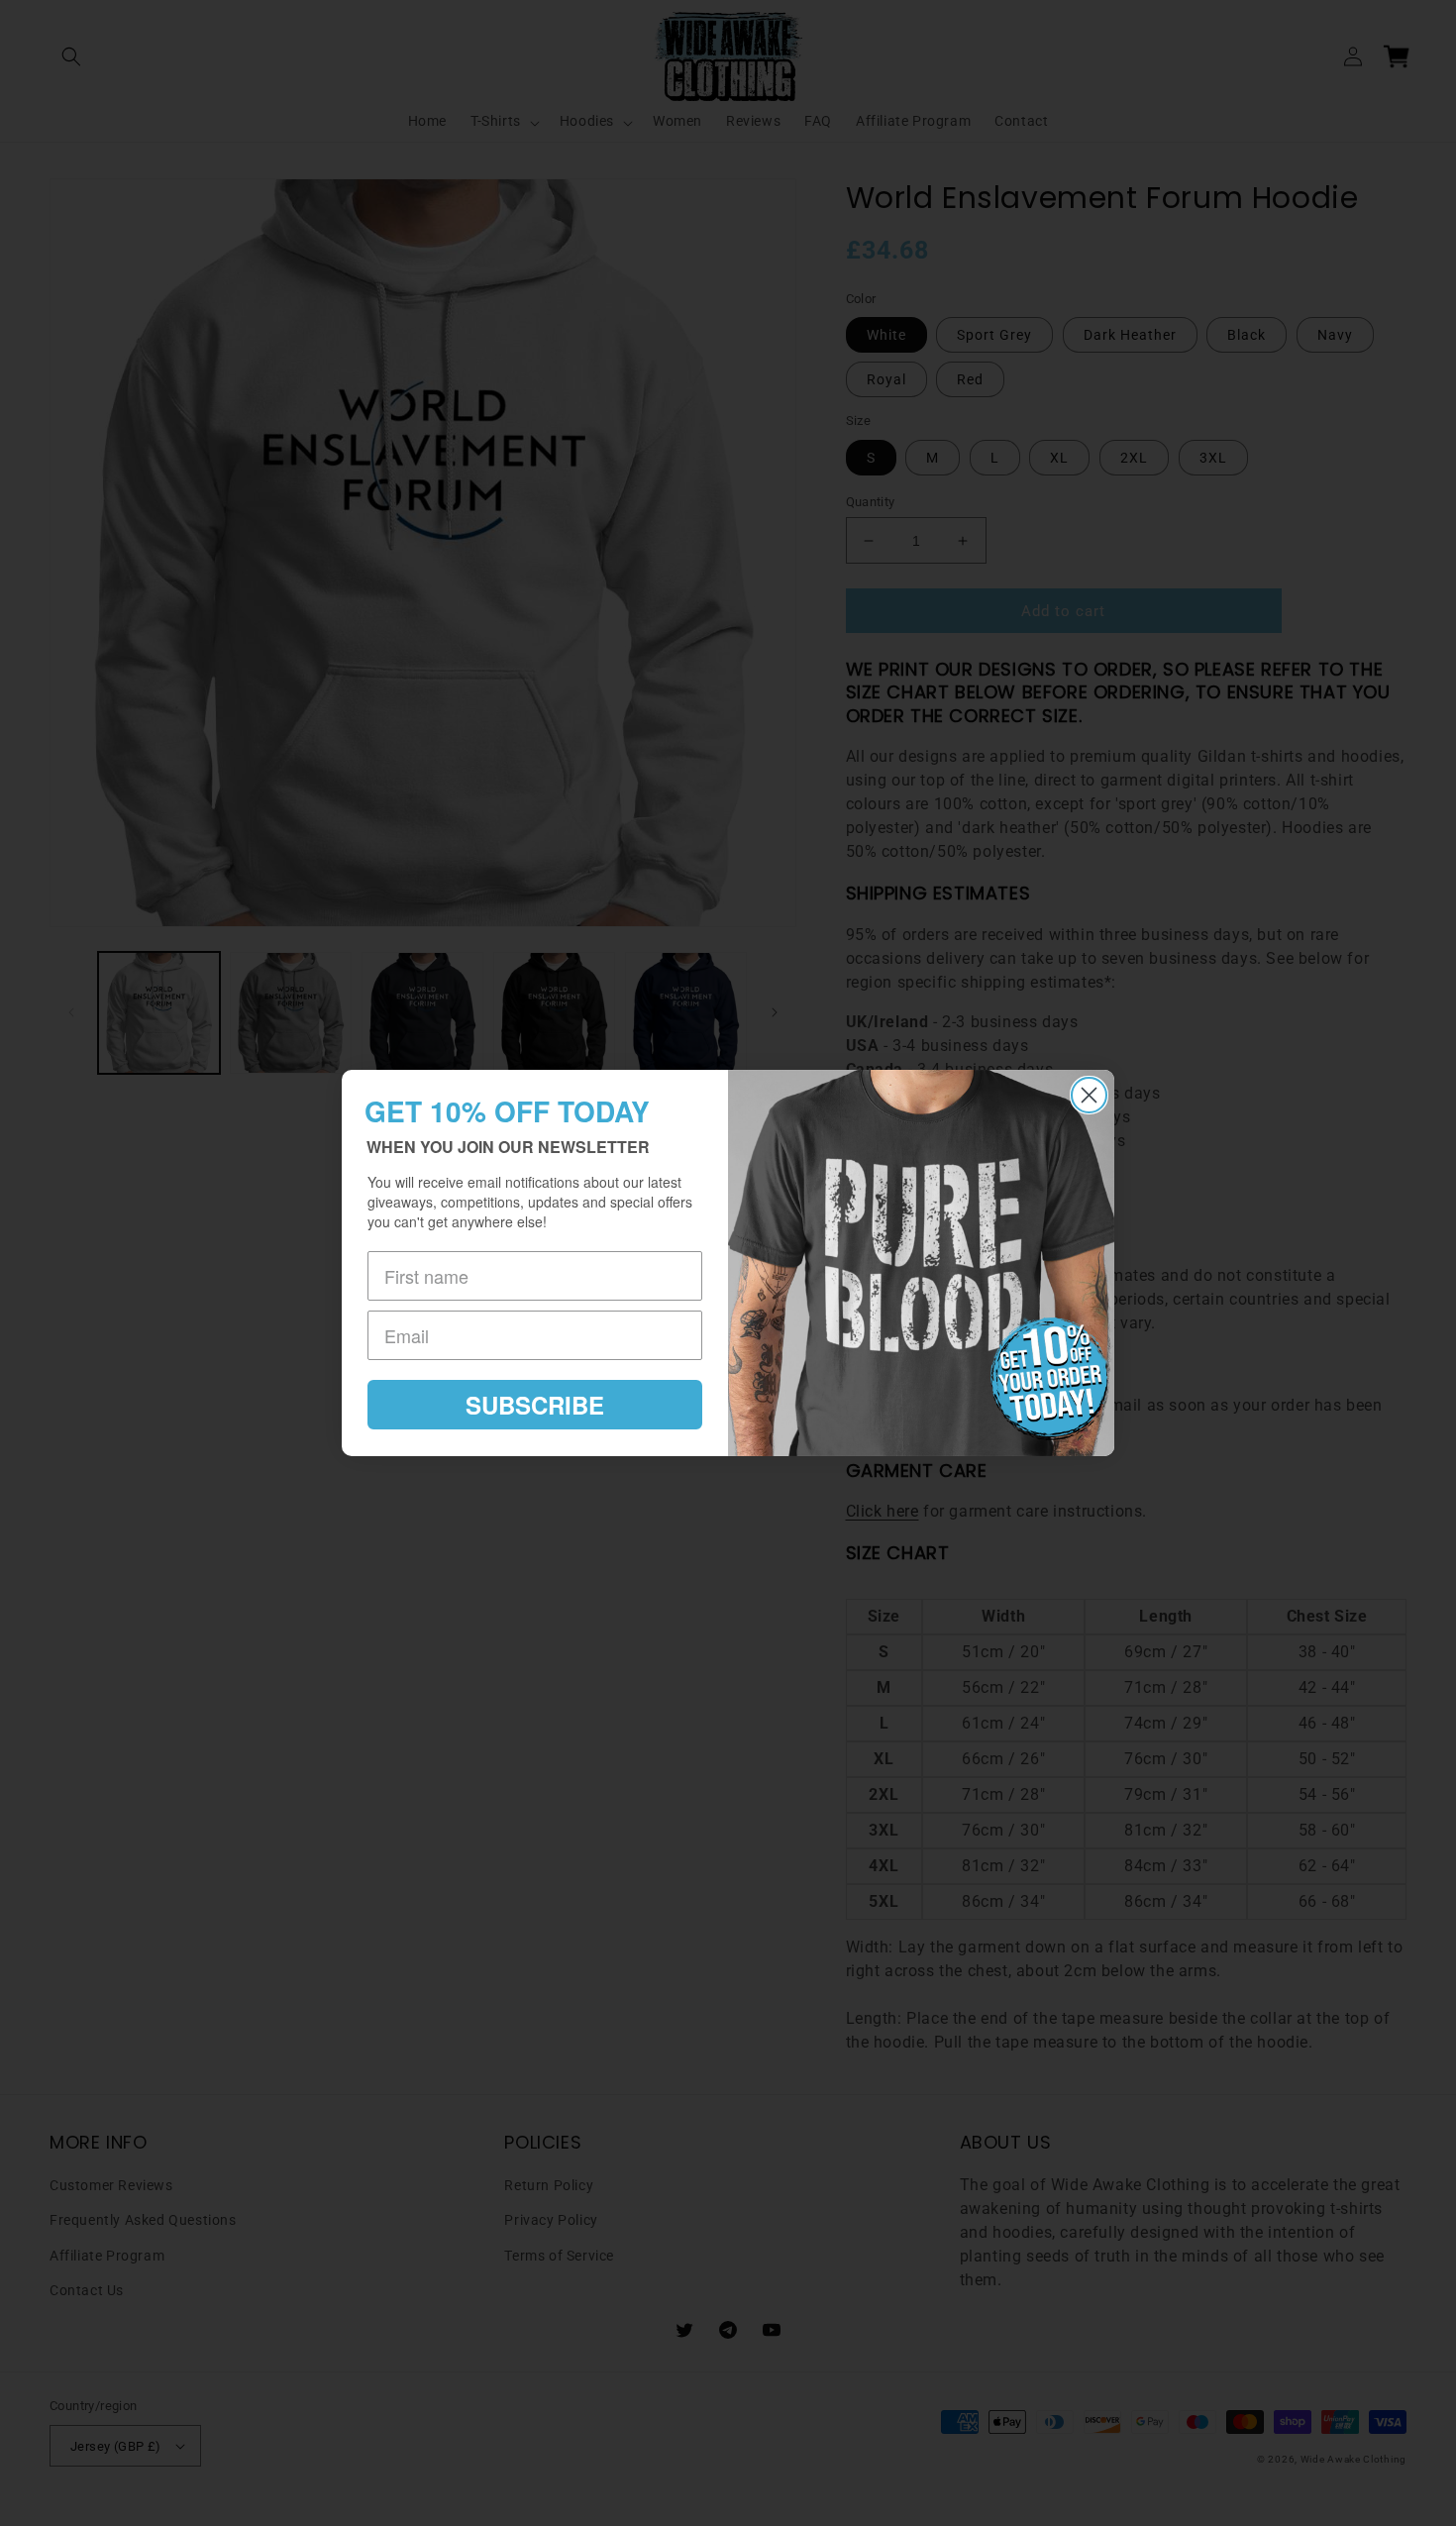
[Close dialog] (1089, 1095)
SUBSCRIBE (535, 1405)
